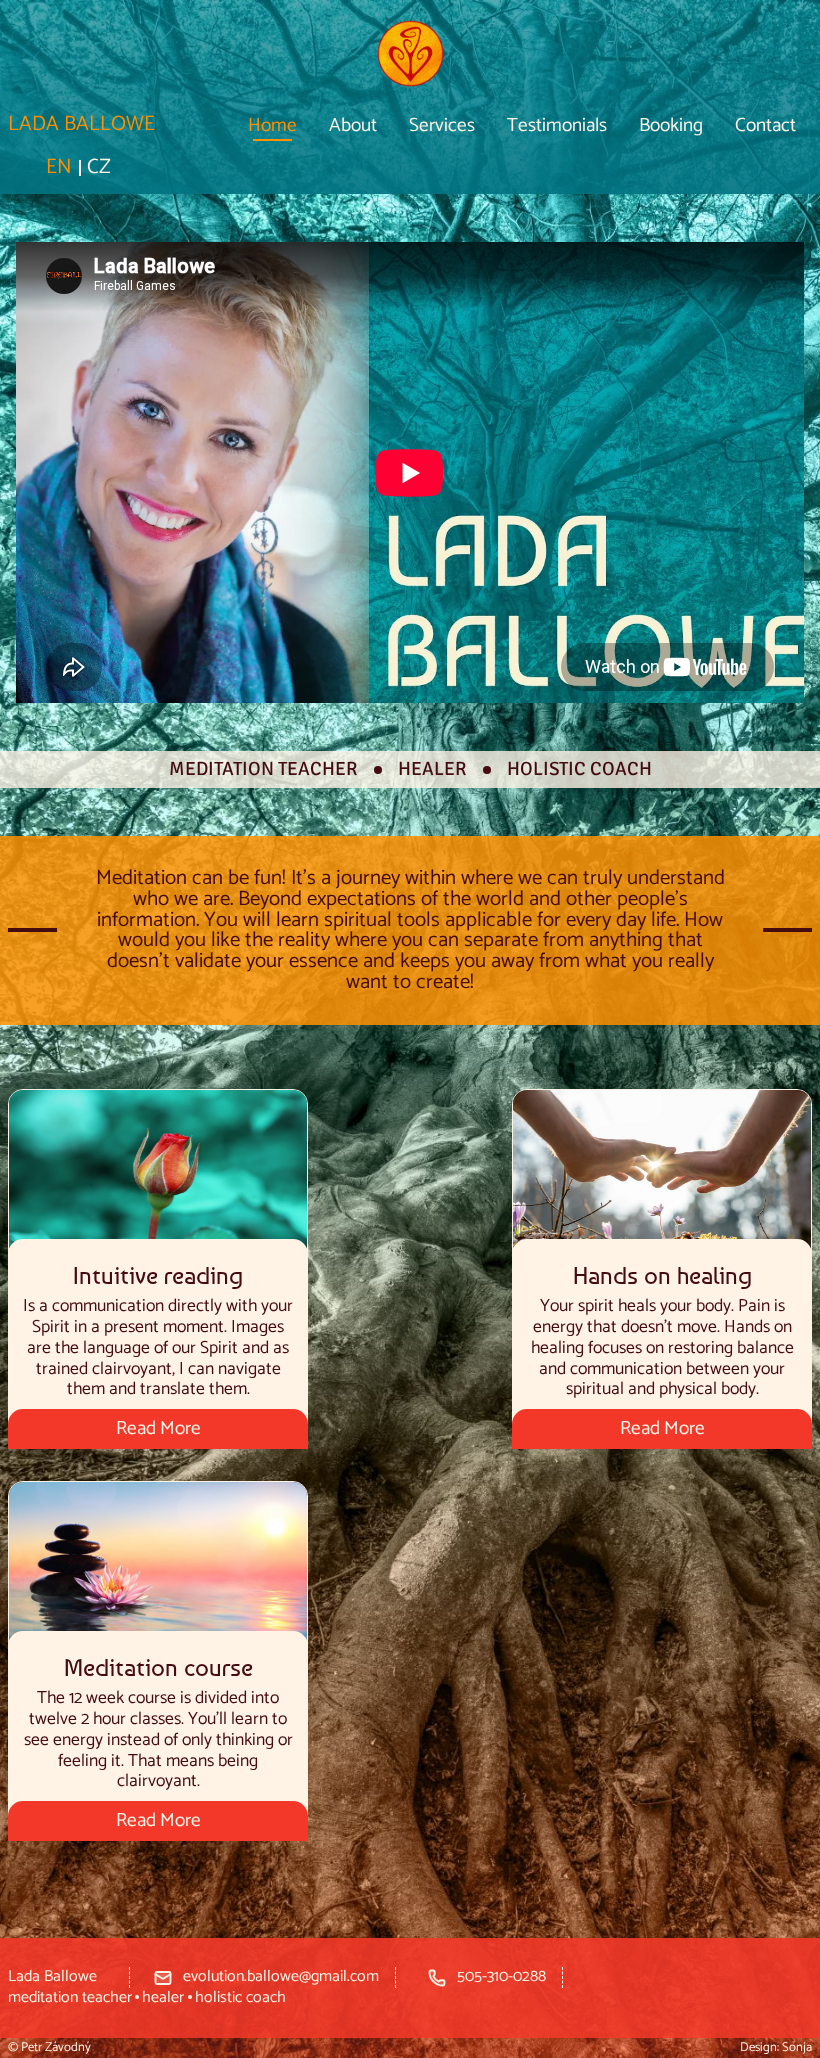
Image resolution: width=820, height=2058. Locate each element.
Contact (765, 125)
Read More (158, 1428)
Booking (671, 125)
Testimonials (557, 125)
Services (442, 125)
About (353, 125)
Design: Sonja (776, 2047)
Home (272, 125)
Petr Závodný (56, 2047)
